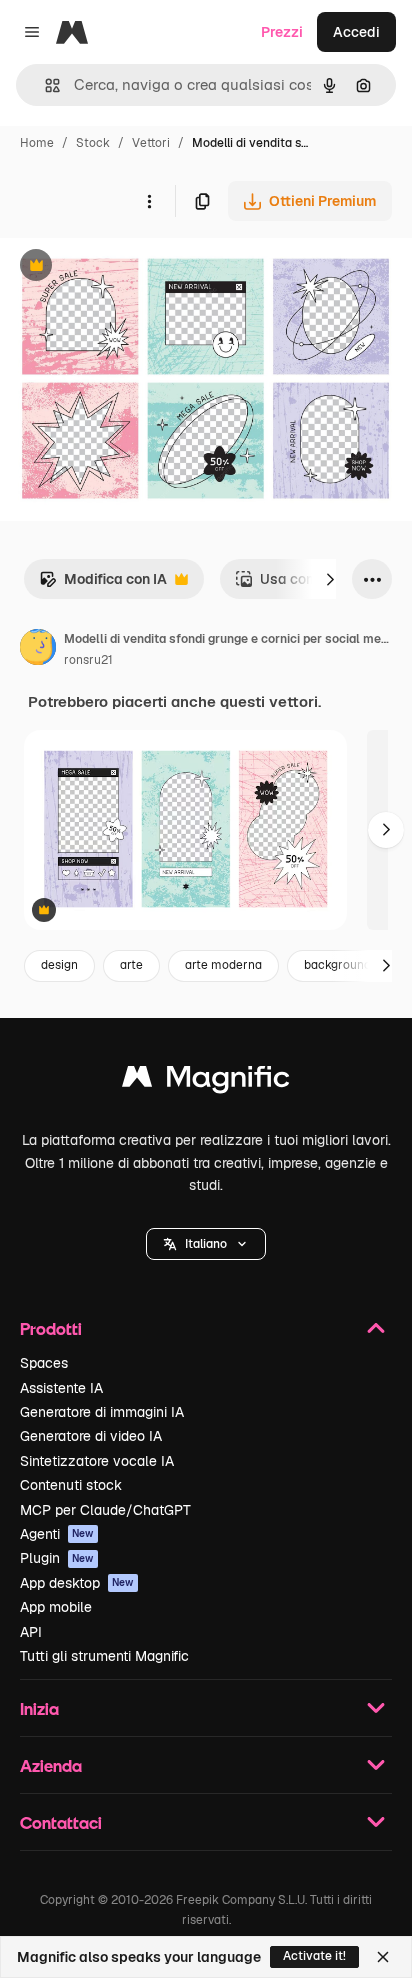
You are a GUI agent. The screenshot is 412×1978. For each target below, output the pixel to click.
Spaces (44, 1363)
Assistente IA (61, 1388)
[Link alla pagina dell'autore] (38, 650)
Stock (93, 143)
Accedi (356, 32)
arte (131, 965)
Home (37, 143)
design (59, 965)
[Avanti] (330, 579)
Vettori (151, 143)
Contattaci (61, 1822)
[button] (206, 1244)
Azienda (51, 1765)
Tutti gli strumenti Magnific (104, 1656)
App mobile (56, 1607)
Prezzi (282, 32)
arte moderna (223, 965)
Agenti (57, 1534)
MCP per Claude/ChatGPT (105, 1510)
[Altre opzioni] (149, 201)
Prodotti (51, 1328)
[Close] (383, 1957)
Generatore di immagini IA (102, 1412)
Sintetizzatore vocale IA (97, 1461)
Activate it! (314, 1956)
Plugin (57, 1558)
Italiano (206, 1244)
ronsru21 (88, 660)
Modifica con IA (103, 584)
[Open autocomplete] (44, 85)
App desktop (77, 1583)
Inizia (39, 1708)
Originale (132, 267)
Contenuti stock (71, 1485)
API (31, 1632)
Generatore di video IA (91, 1436)
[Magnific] (206, 1081)
